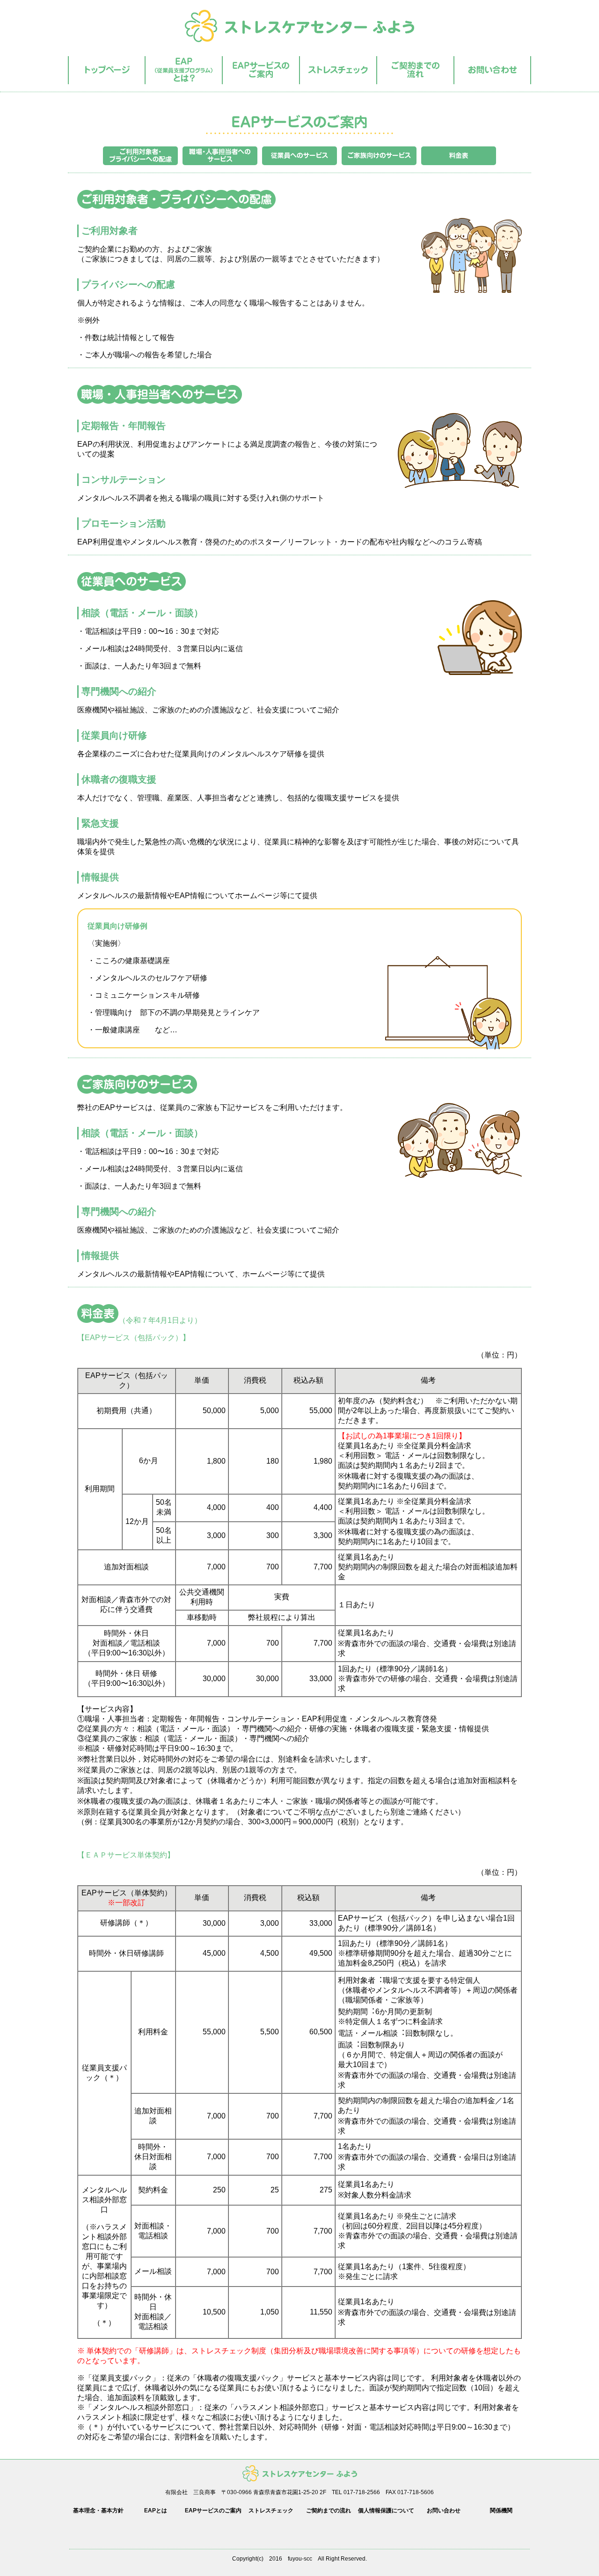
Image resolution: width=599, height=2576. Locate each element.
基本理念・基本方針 (98, 2511)
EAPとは (156, 2511)
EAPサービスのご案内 (213, 2511)
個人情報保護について (386, 2511)
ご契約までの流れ (329, 2511)
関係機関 (501, 2511)
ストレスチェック (271, 2511)
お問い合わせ (444, 2511)
